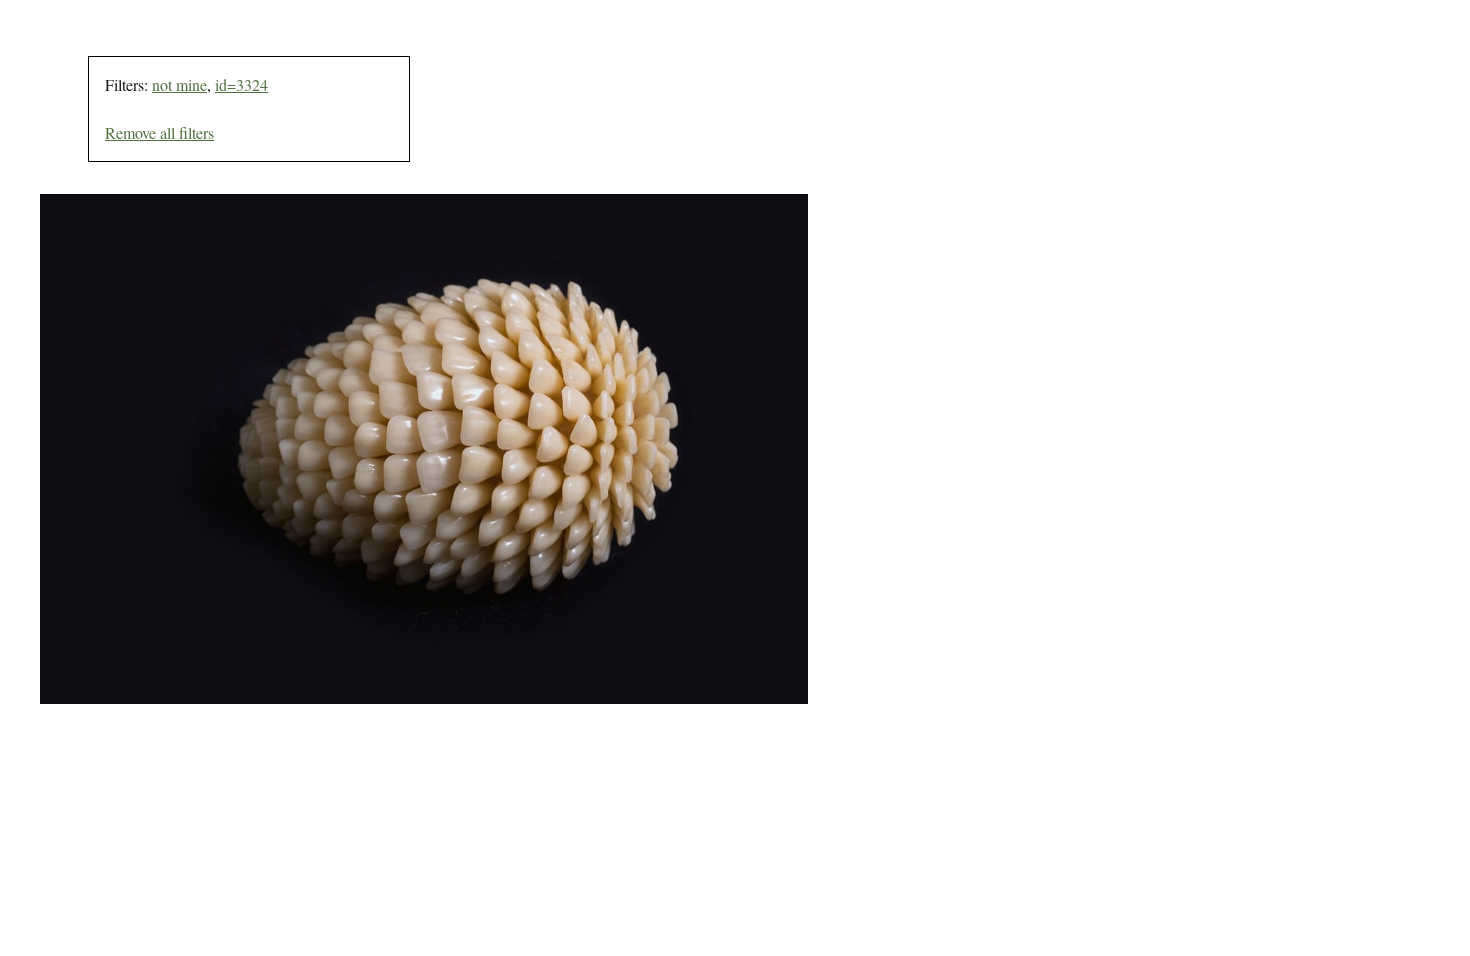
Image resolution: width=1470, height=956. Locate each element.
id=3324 (241, 84)
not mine (179, 84)
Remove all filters (159, 132)
